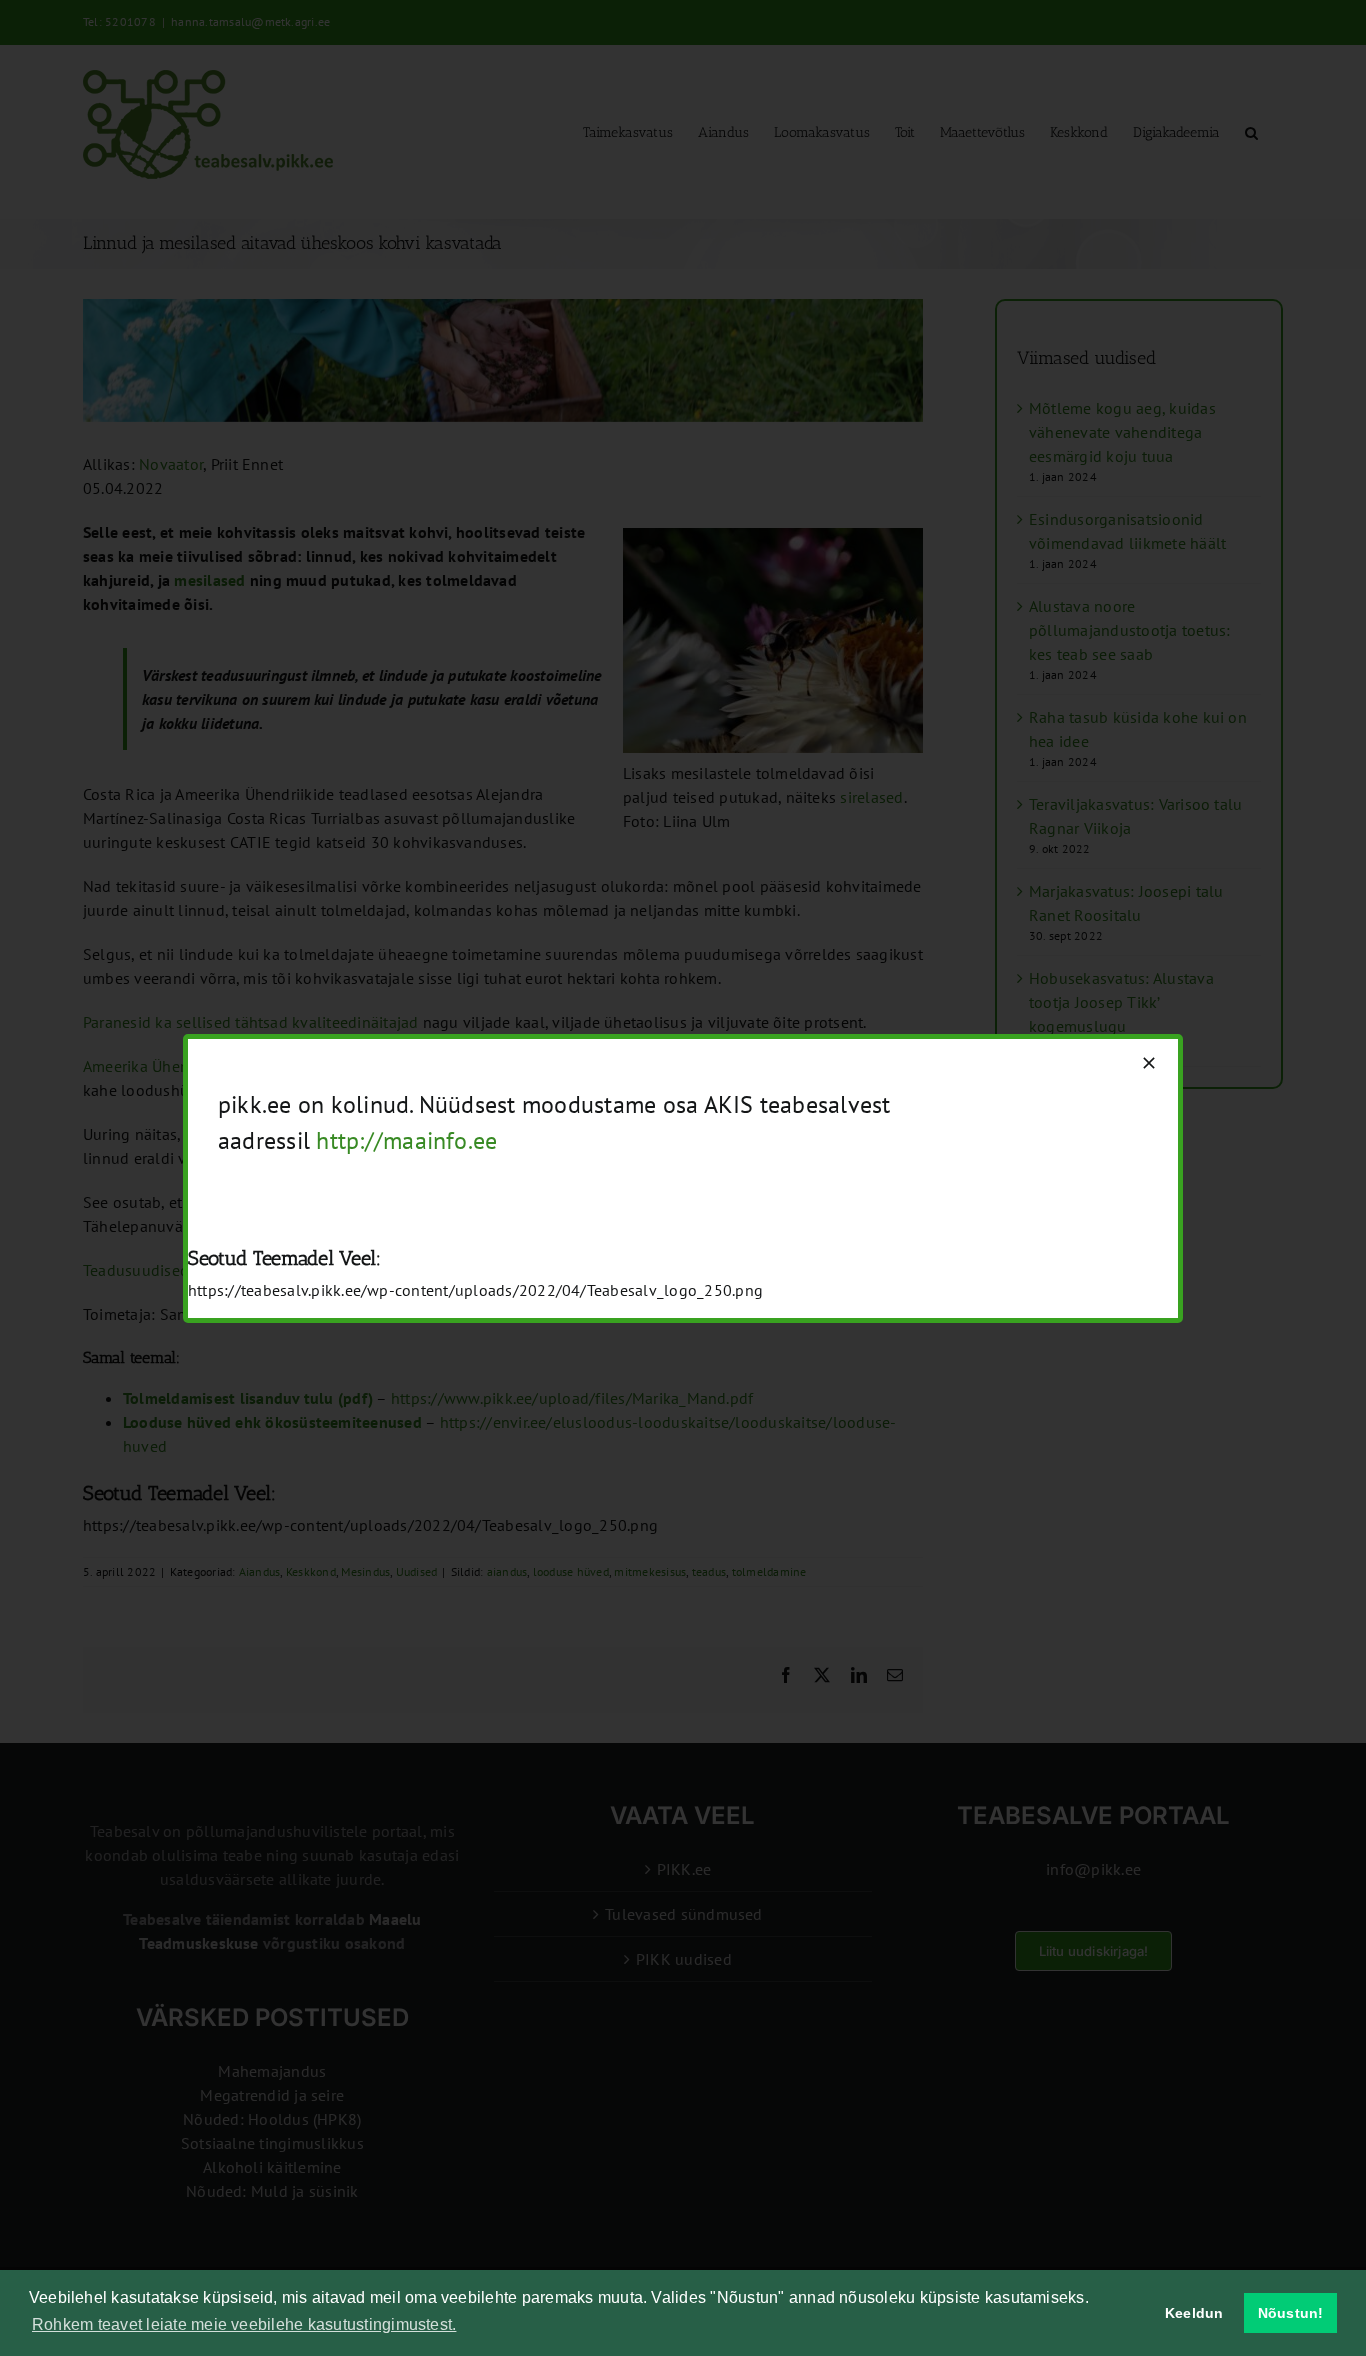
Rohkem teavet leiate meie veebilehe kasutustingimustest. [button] (244, 2324)
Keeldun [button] (1194, 2313)
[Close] (1149, 1063)
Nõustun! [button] (1291, 2313)
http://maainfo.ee (406, 1140)
